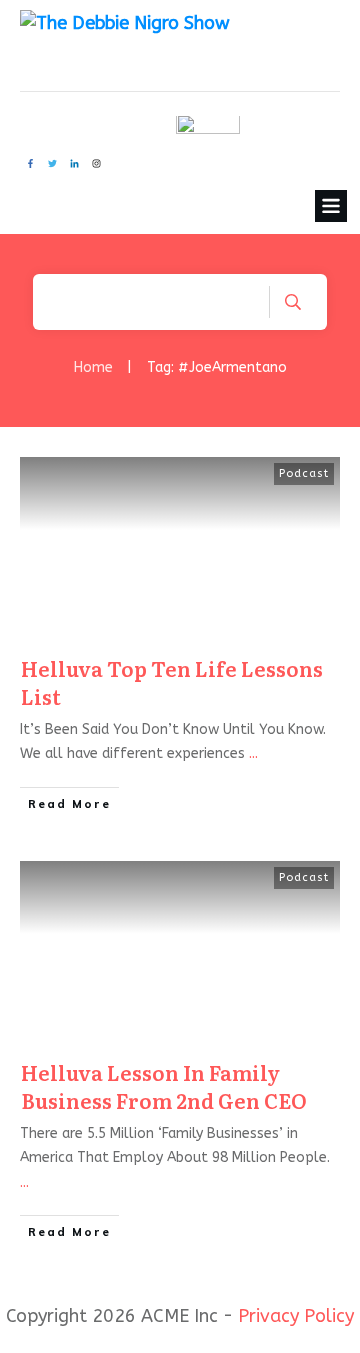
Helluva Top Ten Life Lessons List (172, 682)
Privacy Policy (296, 1316)
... (253, 753)
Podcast (304, 473)
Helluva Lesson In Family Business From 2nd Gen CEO (164, 1086)
